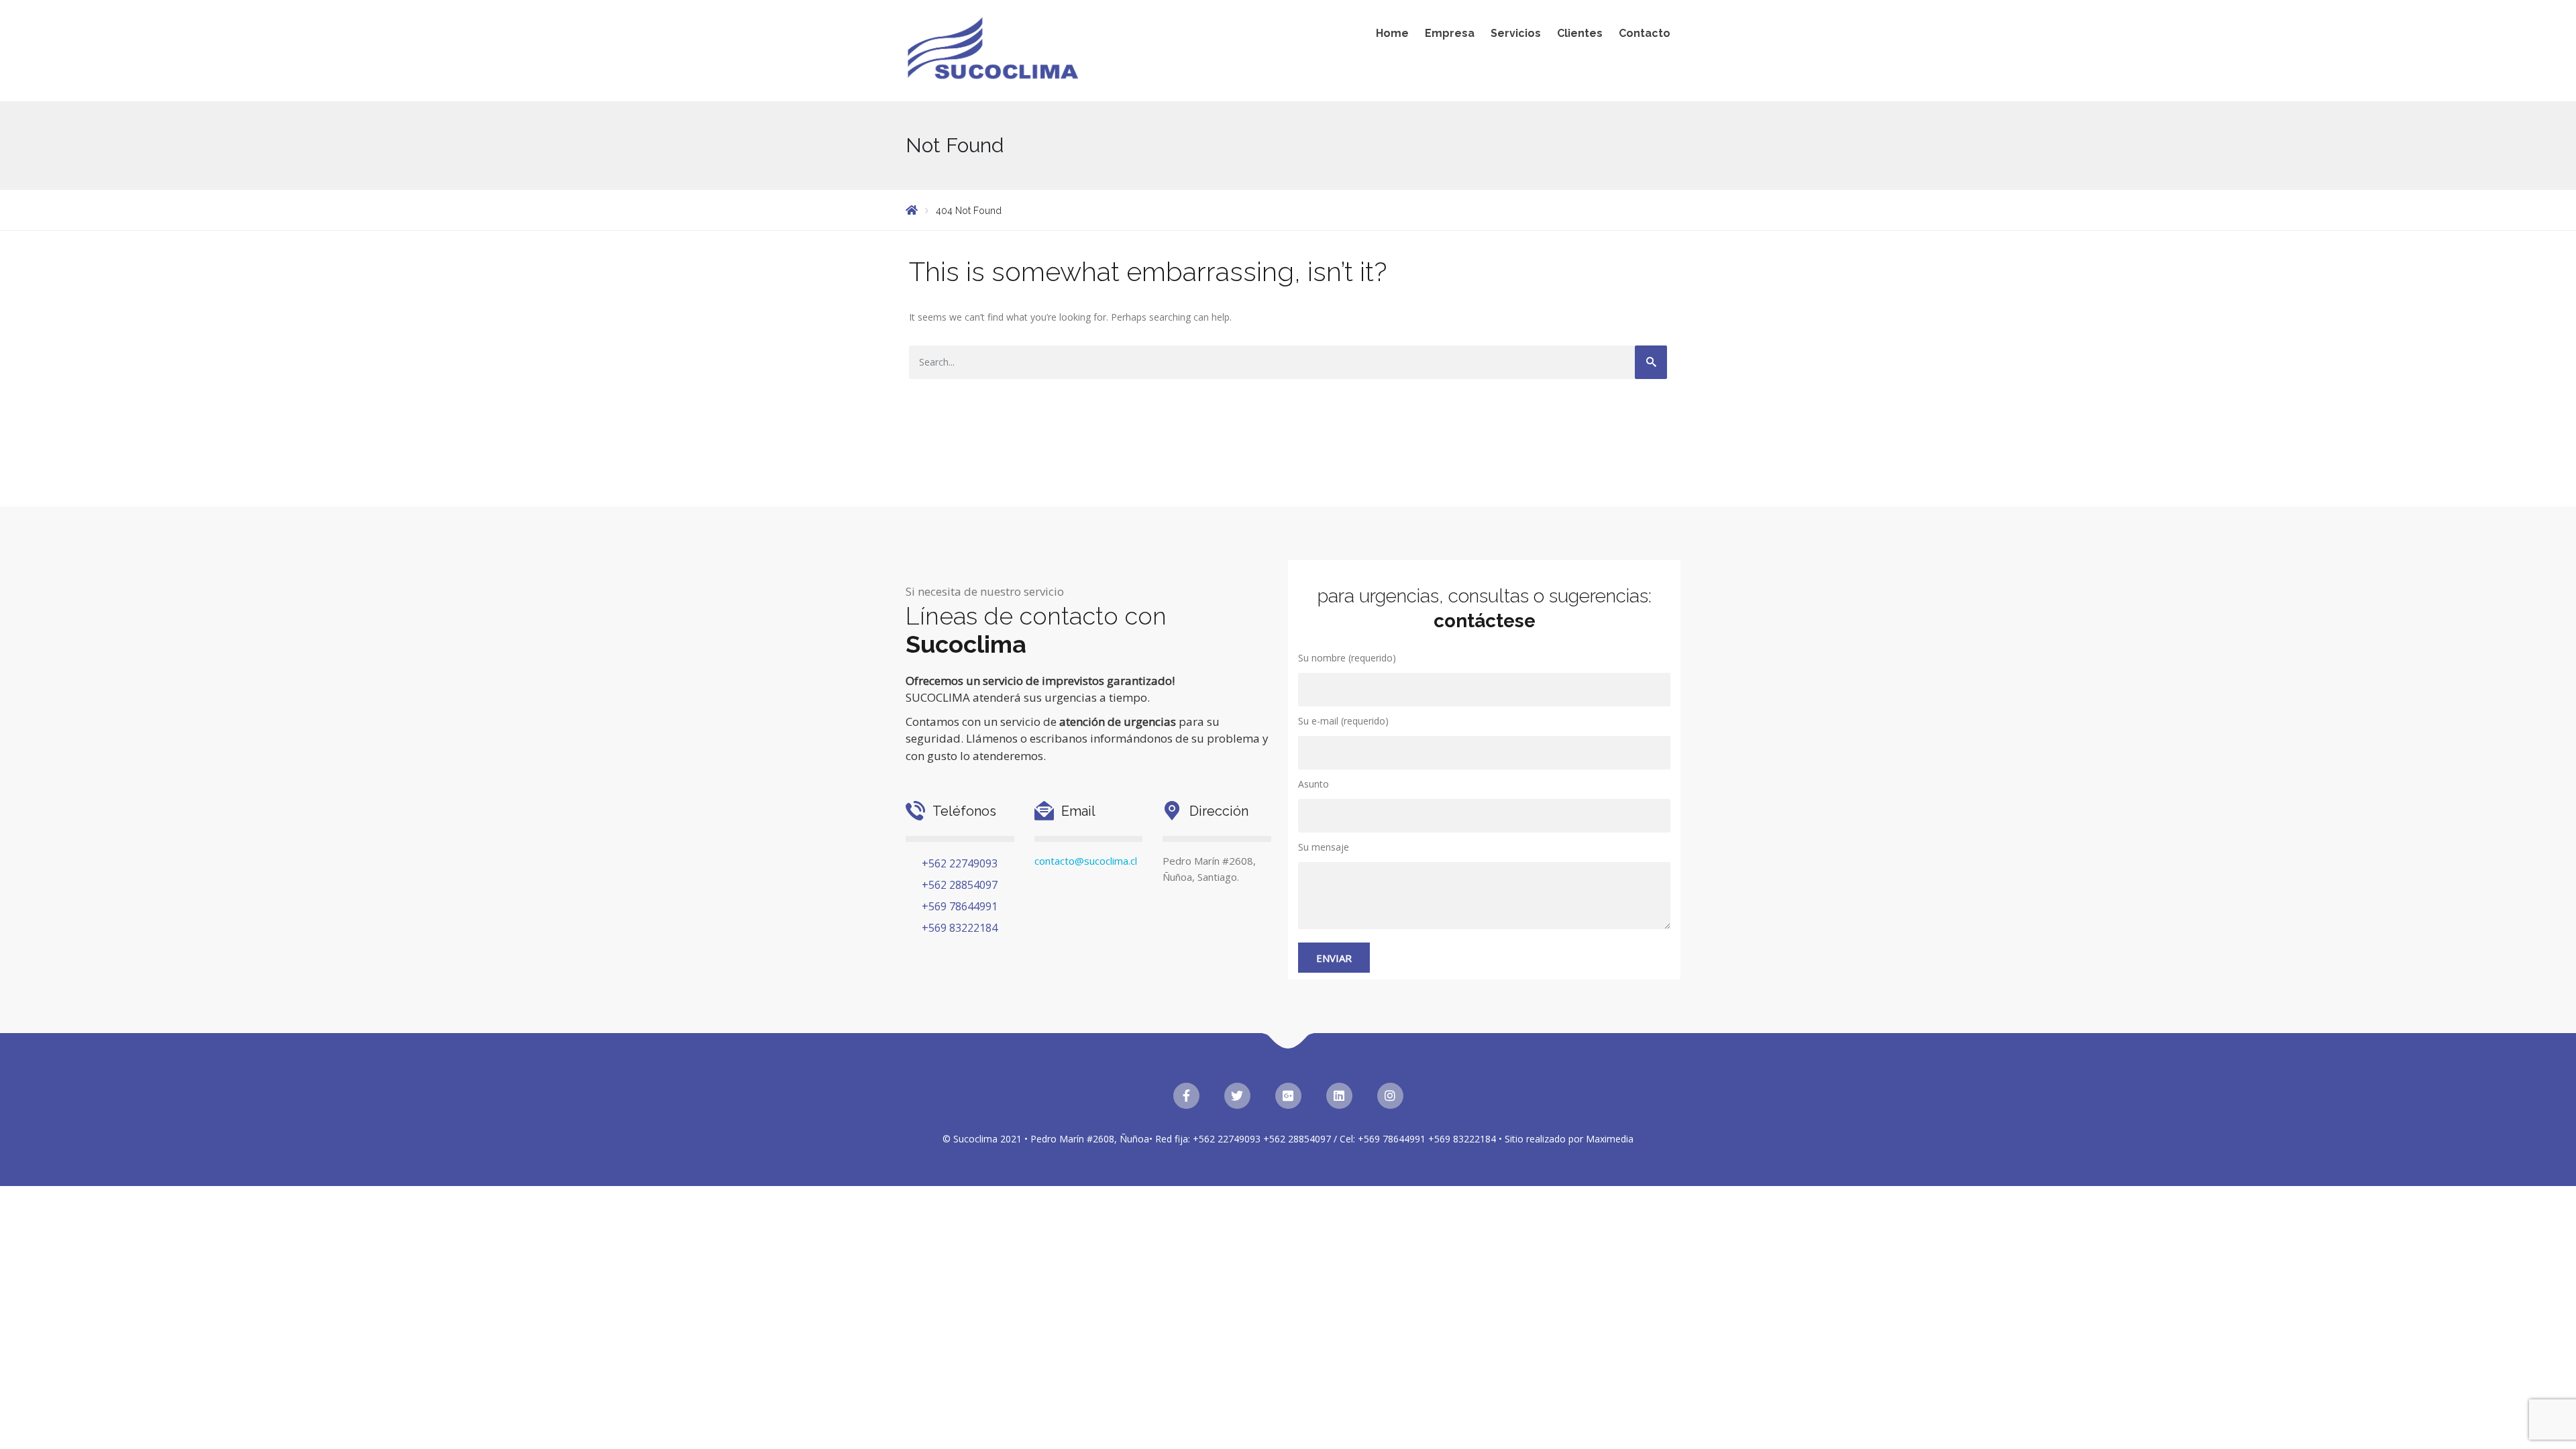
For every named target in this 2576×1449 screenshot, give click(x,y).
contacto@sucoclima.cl (1086, 861)
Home (1392, 33)
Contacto (1645, 33)
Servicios (1516, 33)
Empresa (1450, 33)
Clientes (1580, 33)
